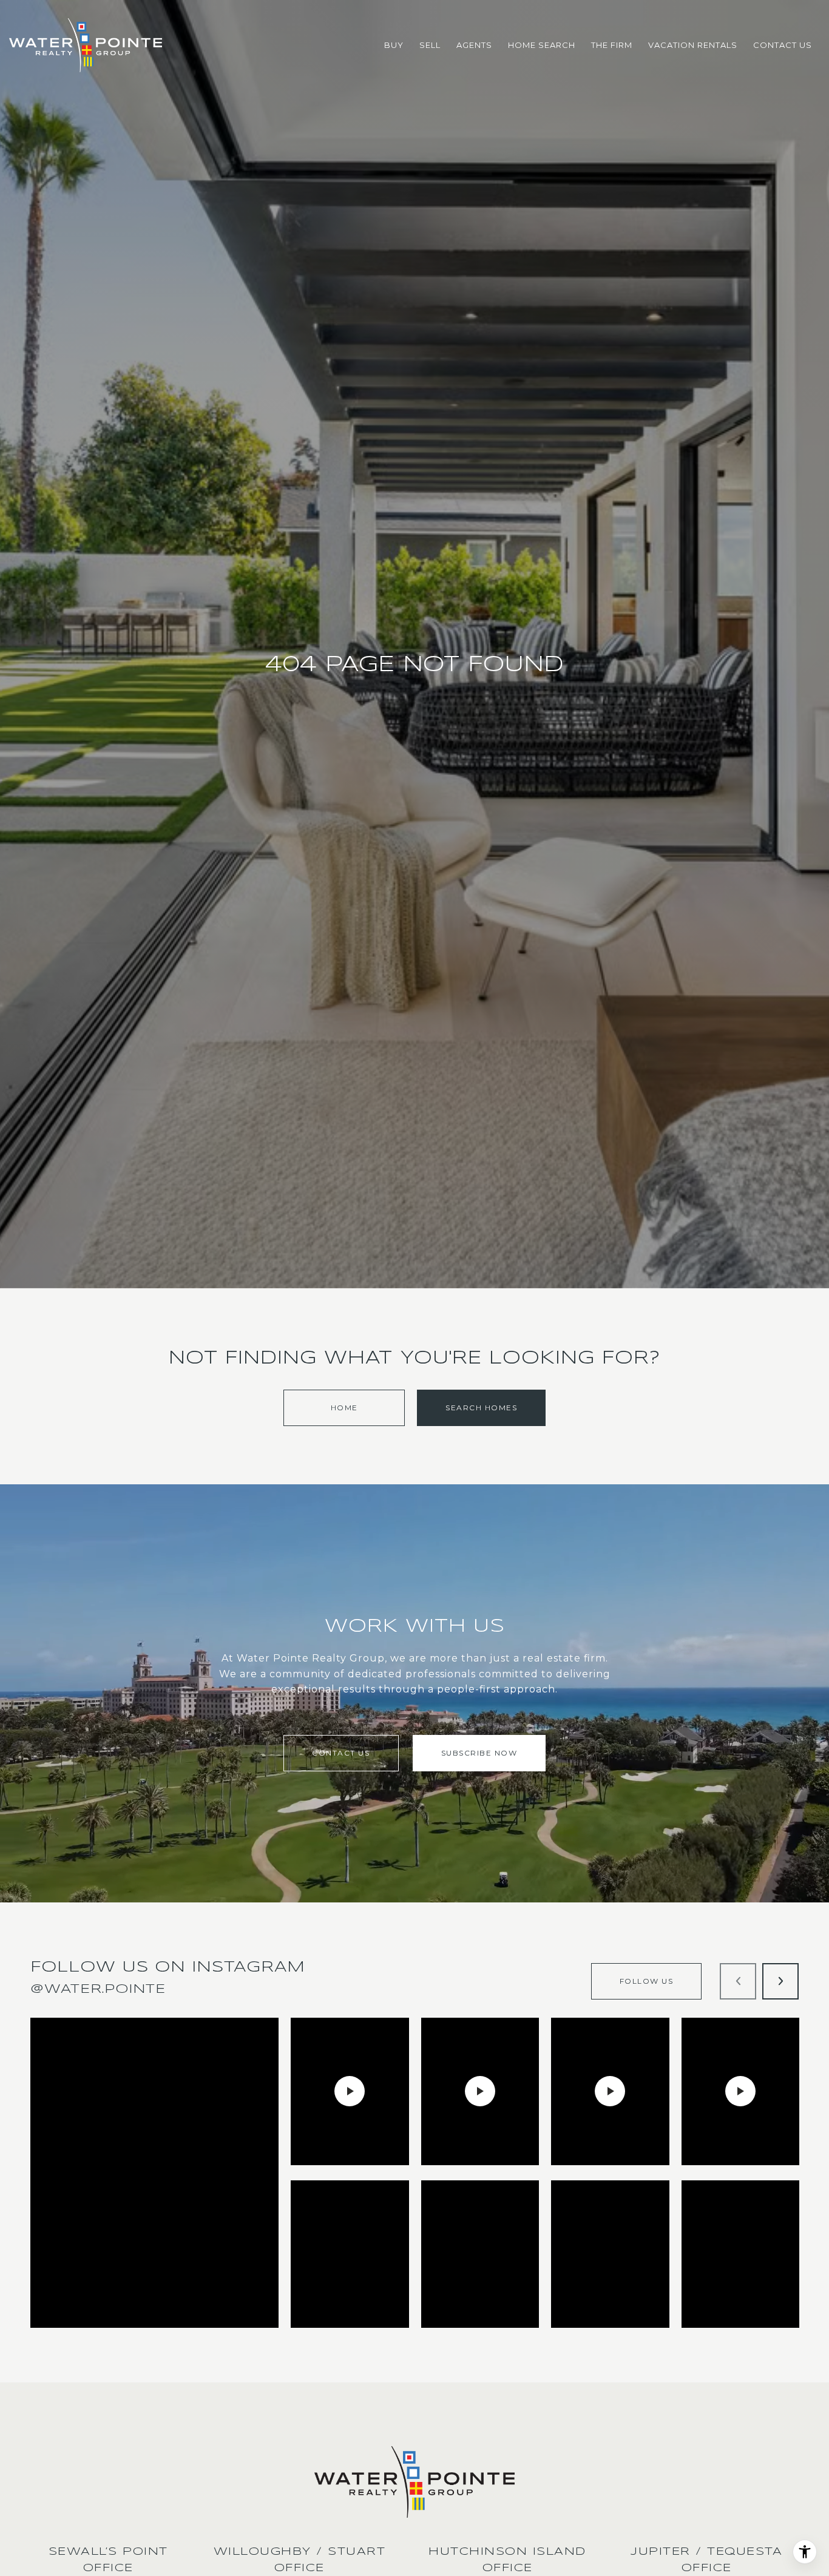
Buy (394, 45)
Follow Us (647, 1981)
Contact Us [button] (341, 1753)
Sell (430, 45)
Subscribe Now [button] (479, 1753)
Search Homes (481, 1408)
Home (344, 1408)
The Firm (612, 45)
